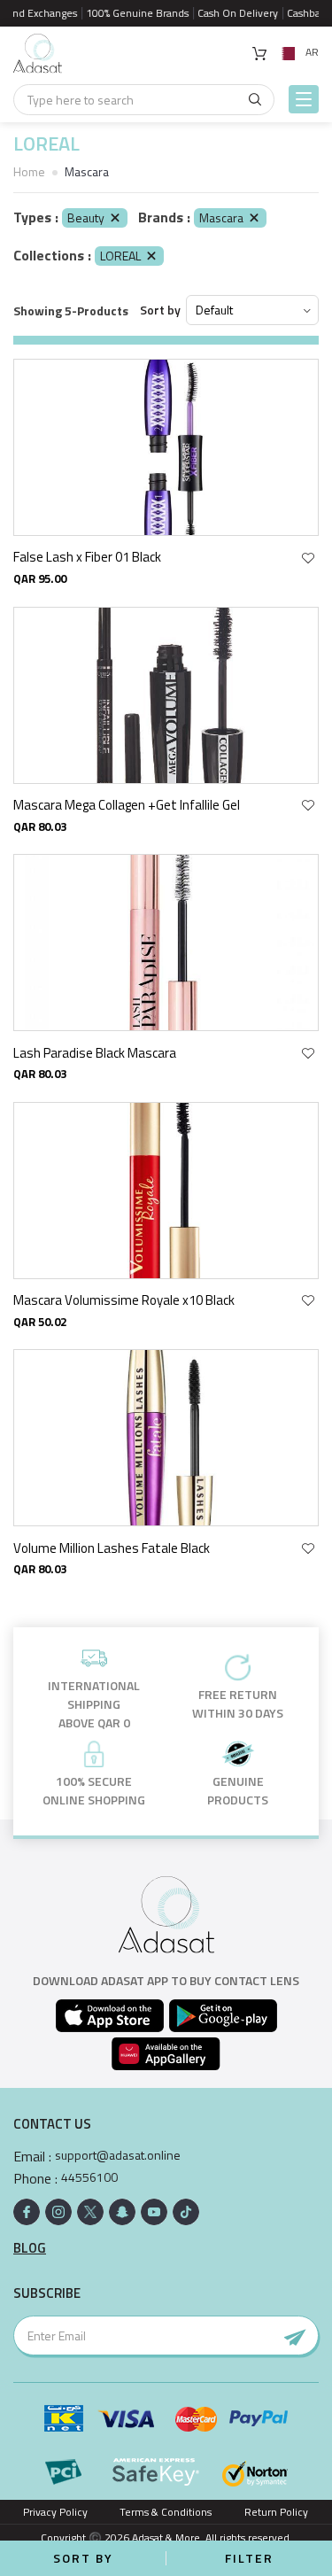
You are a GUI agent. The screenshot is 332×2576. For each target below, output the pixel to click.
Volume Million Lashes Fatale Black (112, 1548)
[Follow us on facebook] (27, 2212)
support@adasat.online (118, 2155)
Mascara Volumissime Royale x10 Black (124, 1300)
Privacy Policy (55, 2512)
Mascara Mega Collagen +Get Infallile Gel (127, 805)
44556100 (89, 2177)
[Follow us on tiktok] (186, 2212)
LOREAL (120, 256)
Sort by (160, 310)
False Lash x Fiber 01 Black (87, 557)
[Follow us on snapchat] (122, 2212)
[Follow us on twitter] (90, 2212)
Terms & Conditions (166, 2512)
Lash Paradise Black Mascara (95, 1053)
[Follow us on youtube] (154, 2212)
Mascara (221, 217)
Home (29, 171)
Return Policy (276, 2512)
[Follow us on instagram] (58, 2212)
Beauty (86, 217)
